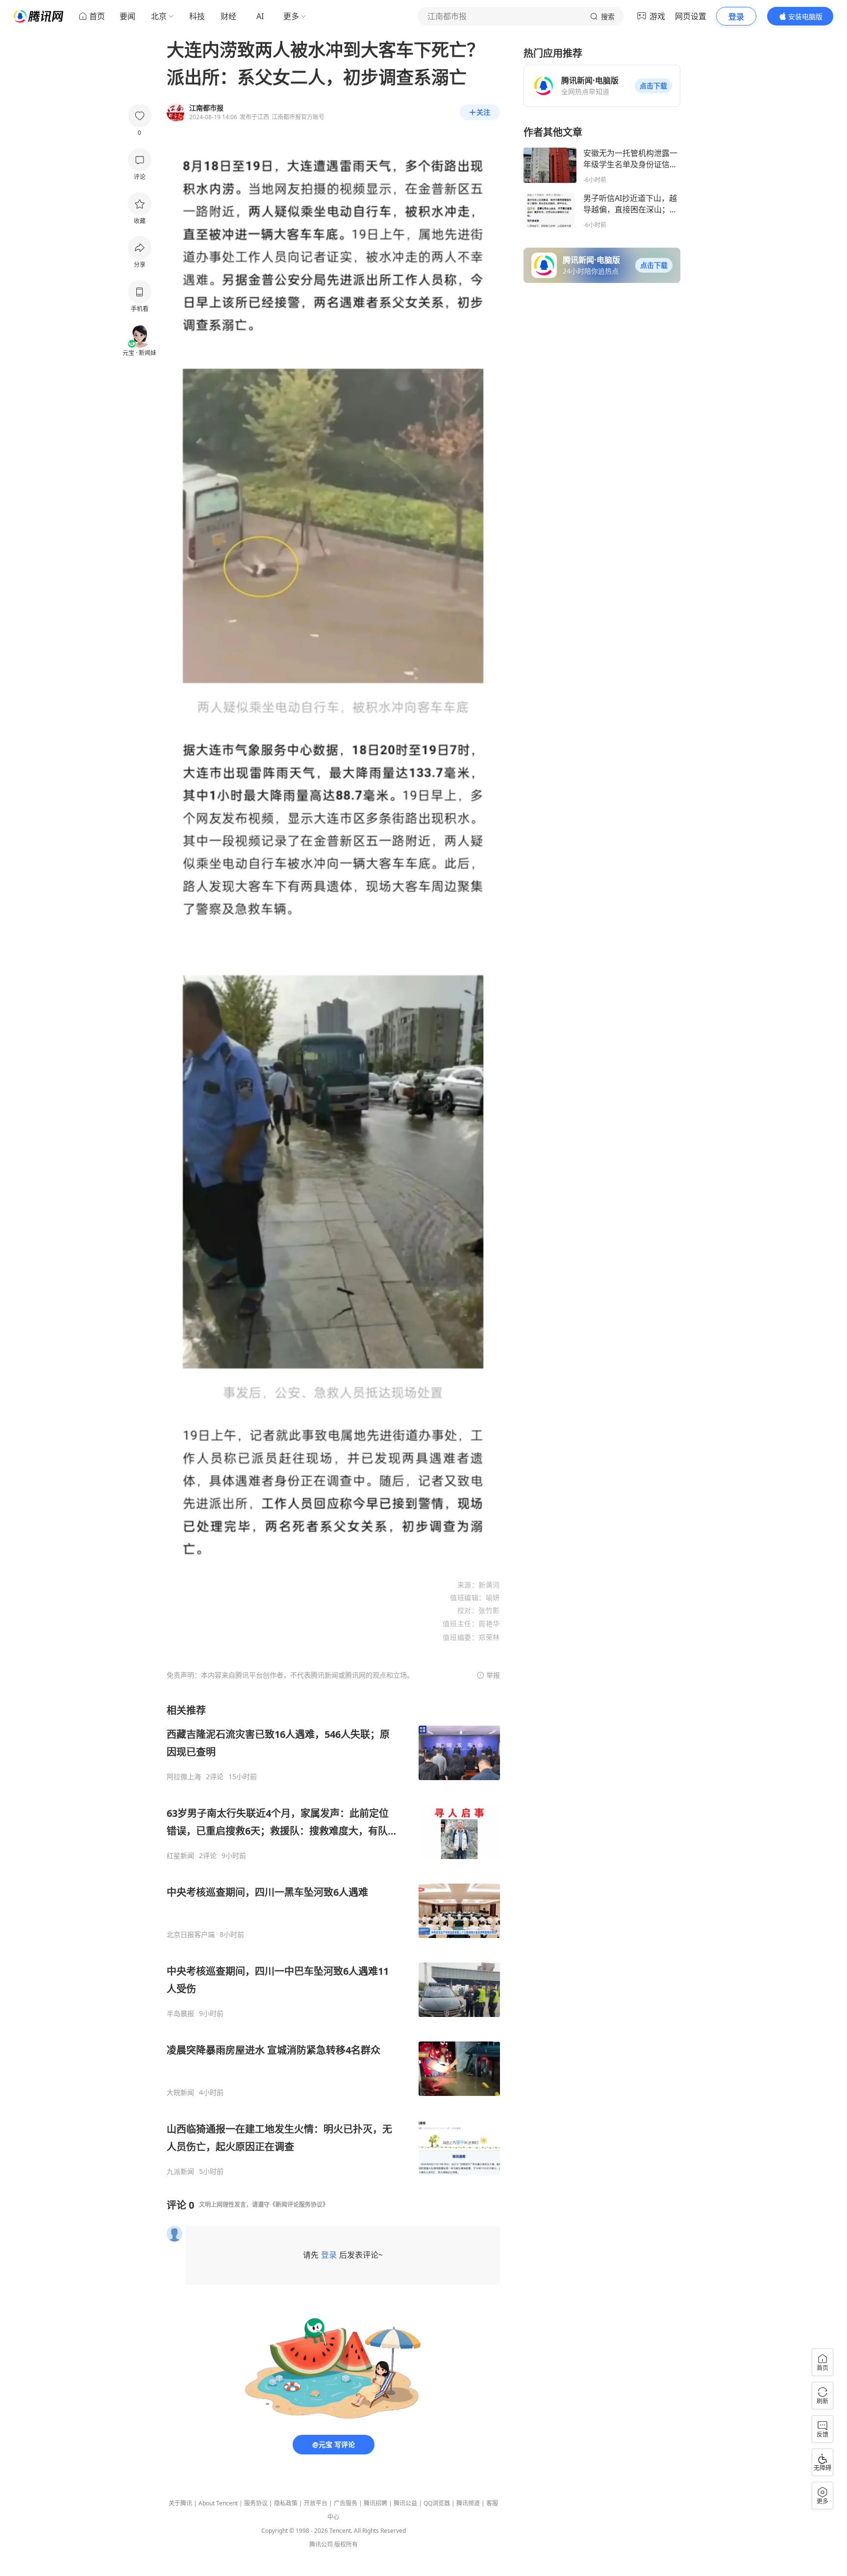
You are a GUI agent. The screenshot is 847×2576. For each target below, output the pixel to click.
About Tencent (218, 2503)
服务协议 (256, 2503)
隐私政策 (286, 2503)
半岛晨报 (180, 2014)
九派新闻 (180, 2171)
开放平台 (316, 2503)
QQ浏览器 (437, 2503)
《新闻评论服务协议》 (299, 2205)
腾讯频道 (468, 2503)
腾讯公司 (321, 2544)
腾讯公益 (405, 2503)
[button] (653, 86)
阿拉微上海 (184, 1777)
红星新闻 (180, 1856)
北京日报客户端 (191, 1935)
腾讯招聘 (375, 2503)
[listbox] (333, 1940)
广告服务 (346, 2503)
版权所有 (346, 2544)
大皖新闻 (180, 2092)
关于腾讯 (180, 2503)
